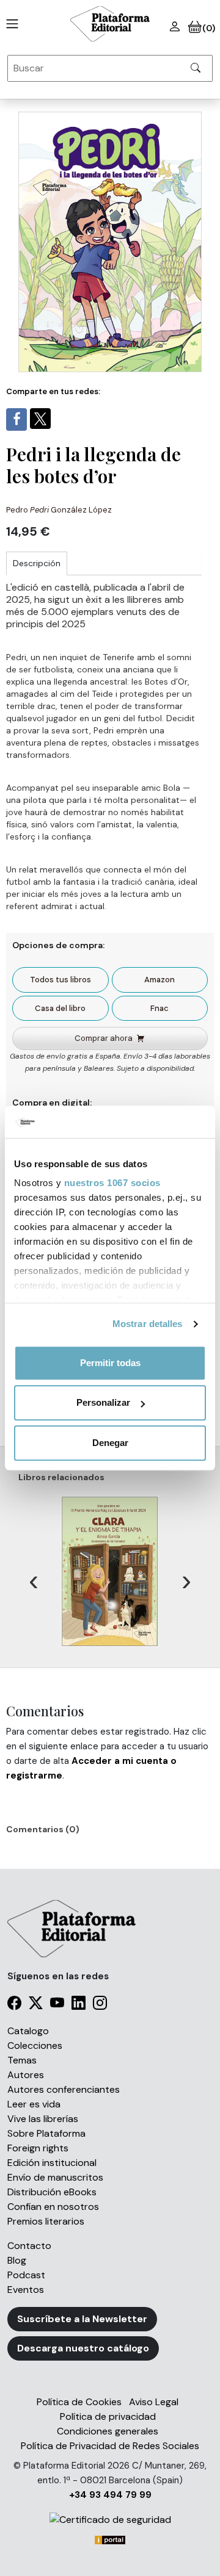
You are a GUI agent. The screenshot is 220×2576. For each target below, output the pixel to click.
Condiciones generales (108, 2431)
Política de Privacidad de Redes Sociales (110, 2446)
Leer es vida (34, 2104)
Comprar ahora (104, 1038)
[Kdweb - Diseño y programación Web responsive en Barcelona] (110, 2539)
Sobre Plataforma (46, 2133)
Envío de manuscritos (55, 2177)
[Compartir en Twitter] (40, 419)
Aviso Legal (154, 2402)
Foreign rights (38, 2148)
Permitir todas (110, 1363)
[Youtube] (57, 2005)
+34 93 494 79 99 (110, 2495)
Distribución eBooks (52, 2192)
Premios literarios (46, 2221)
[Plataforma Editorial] (110, 24)
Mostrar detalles (148, 1324)
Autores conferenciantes (64, 2089)
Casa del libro (60, 1008)
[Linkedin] (79, 2005)
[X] (36, 2005)
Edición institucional (52, 2163)
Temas (22, 2060)
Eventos (26, 2290)
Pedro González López (59, 510)
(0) (208, 28)
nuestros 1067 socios (112, 1183)
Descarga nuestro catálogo (83, 2348)
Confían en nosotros (53, 2207)
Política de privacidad (108, 2416)
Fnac (159, 1008)
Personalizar (103, 1402)
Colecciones (35, 2045)
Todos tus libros (61, 980)
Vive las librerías (43, 2119)
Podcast (26, 2275)
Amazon (159, 980)
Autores (26, 2075)
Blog (17, 2260)
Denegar (110, 1443)
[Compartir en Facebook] (16, 419)
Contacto (29, 2246)
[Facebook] (14, 2005)
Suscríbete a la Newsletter (82, 2319)
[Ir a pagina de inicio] (10, 24)
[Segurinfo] (110, 2520)
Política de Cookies (79, 2402)
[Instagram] (100, 2005)
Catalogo (28, 2031)
